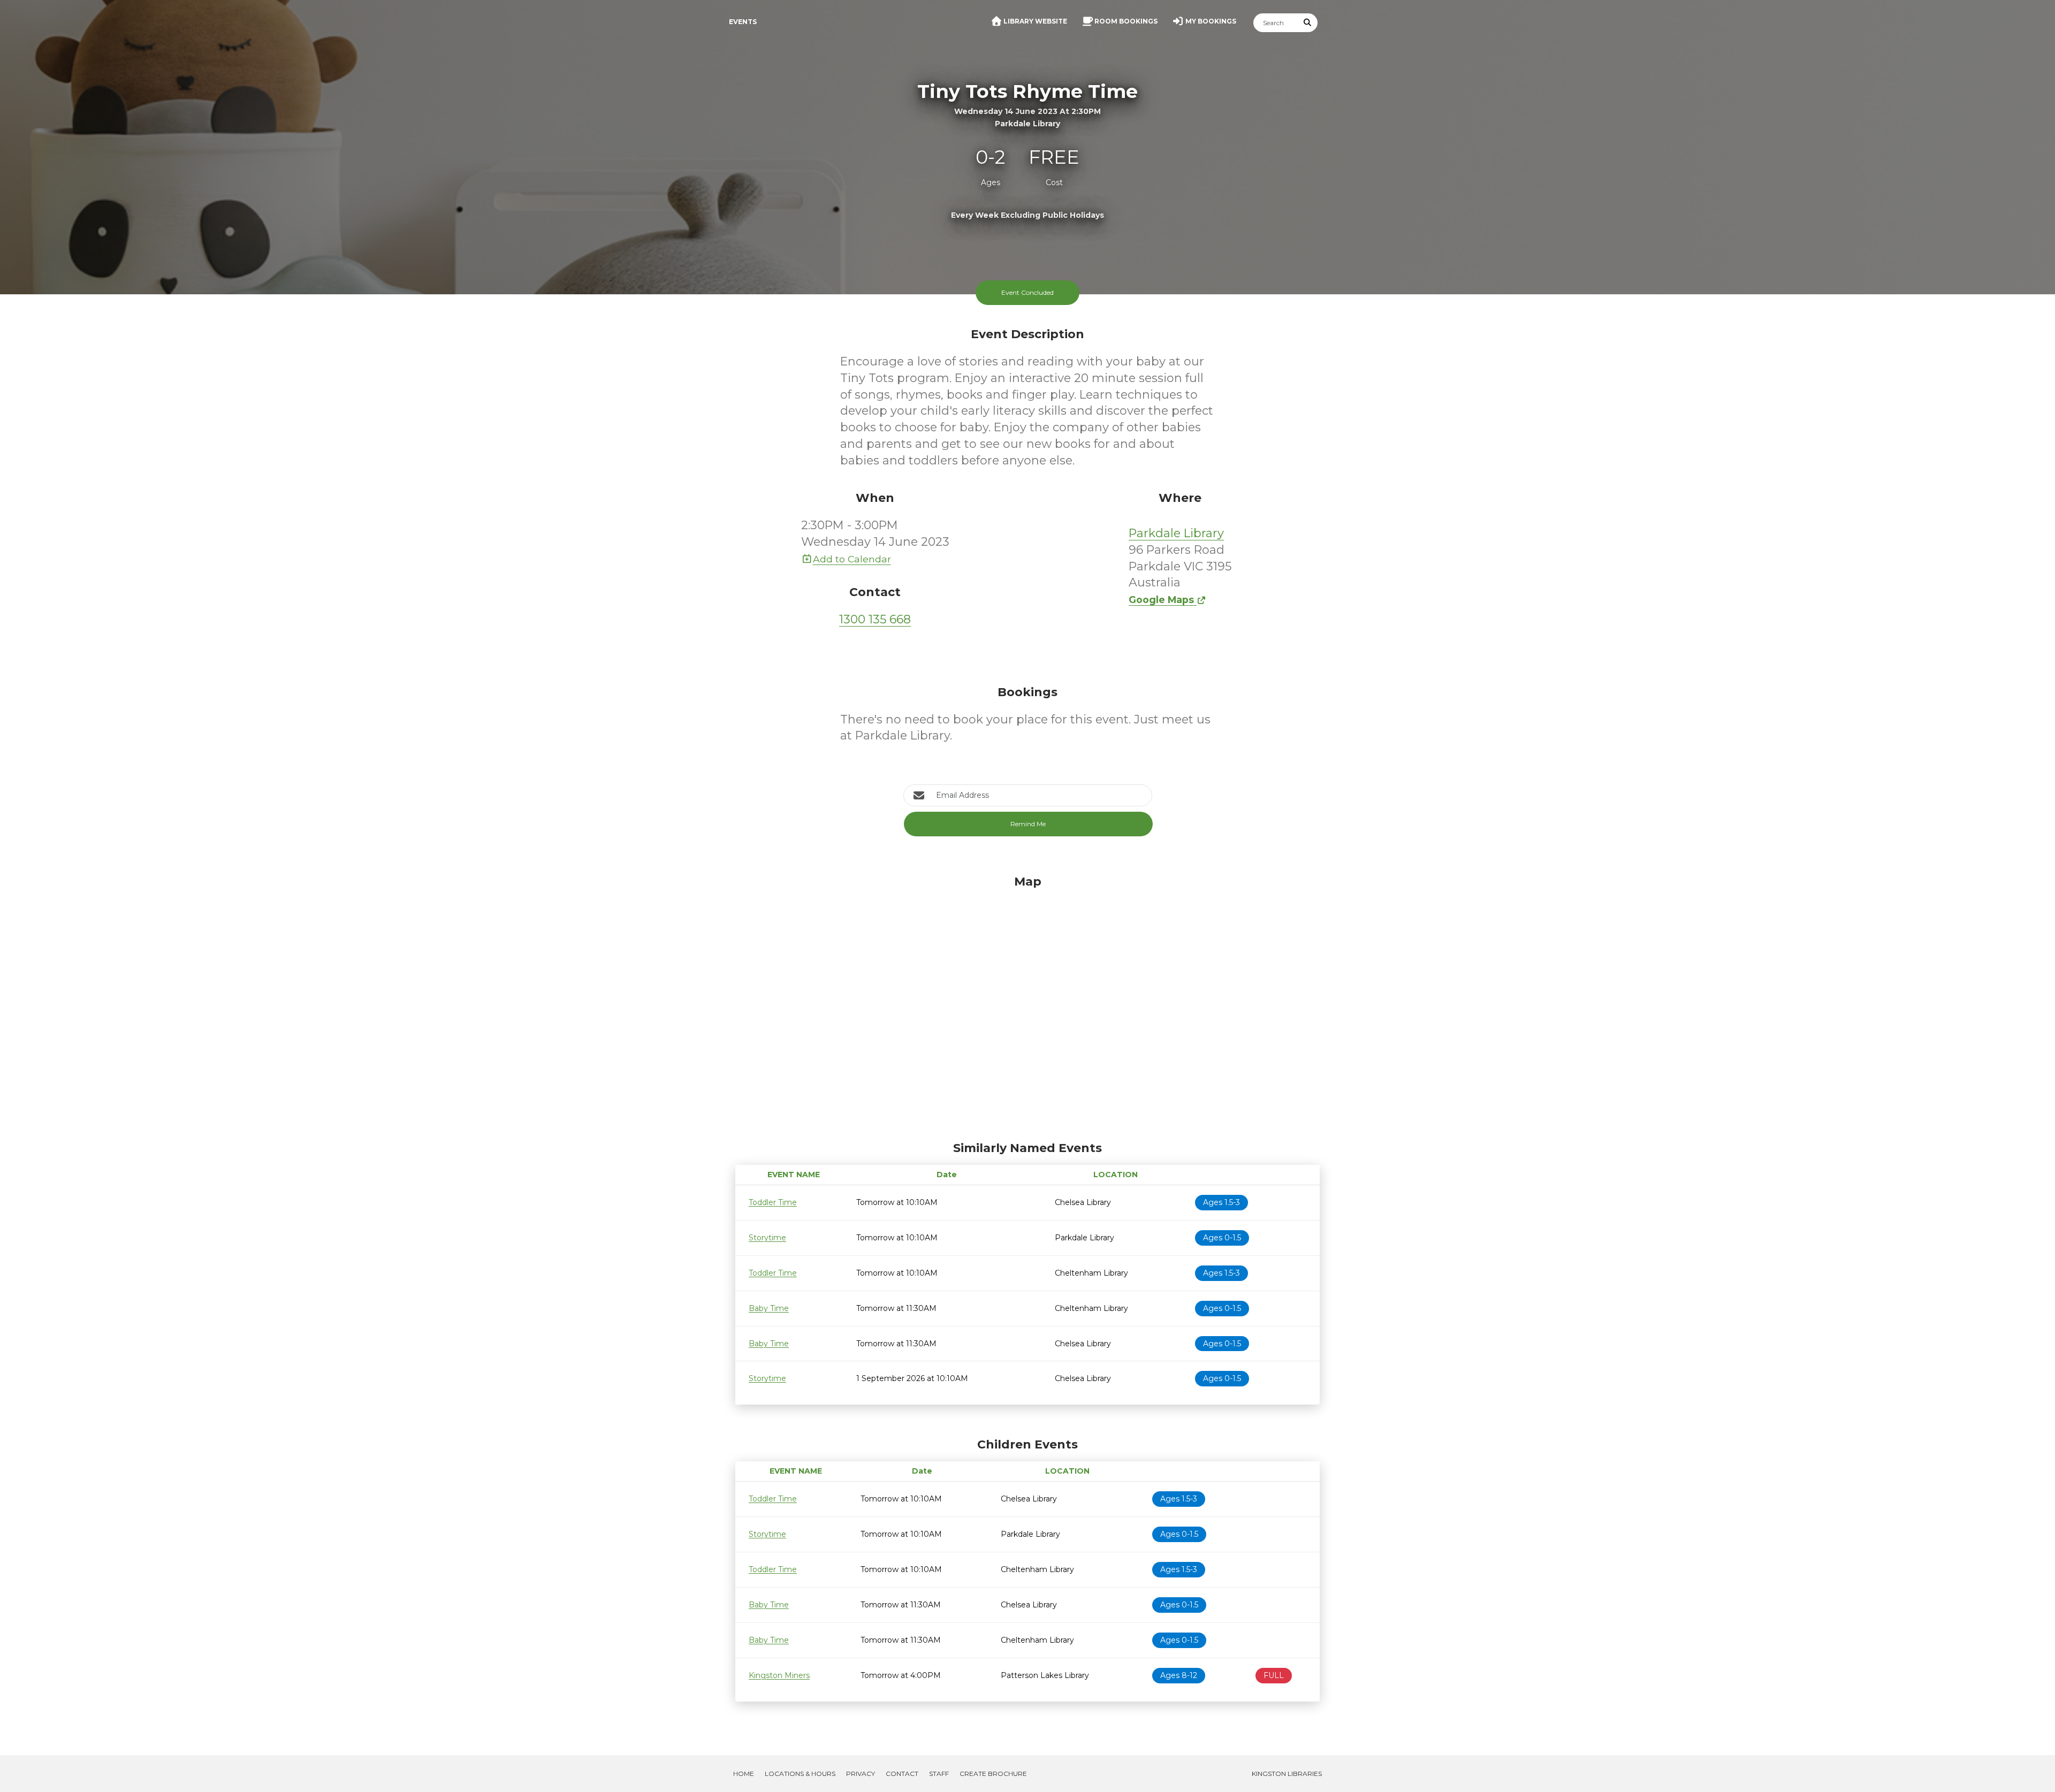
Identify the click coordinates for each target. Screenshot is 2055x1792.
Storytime (767, 1238)
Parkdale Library (1176, 533)
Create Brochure (993, 1774)
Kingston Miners (779, 1675)
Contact (902, 1774)
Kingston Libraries (1287, 1774)
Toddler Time (773, 1202)
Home (744, 1774)
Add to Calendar (852, 559)
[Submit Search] (1308, 23)
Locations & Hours (800, 1774)
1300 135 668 (875, 619)
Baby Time (769, 1308)
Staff (939, 1774)
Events (743, 22)
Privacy (861, 1774)
